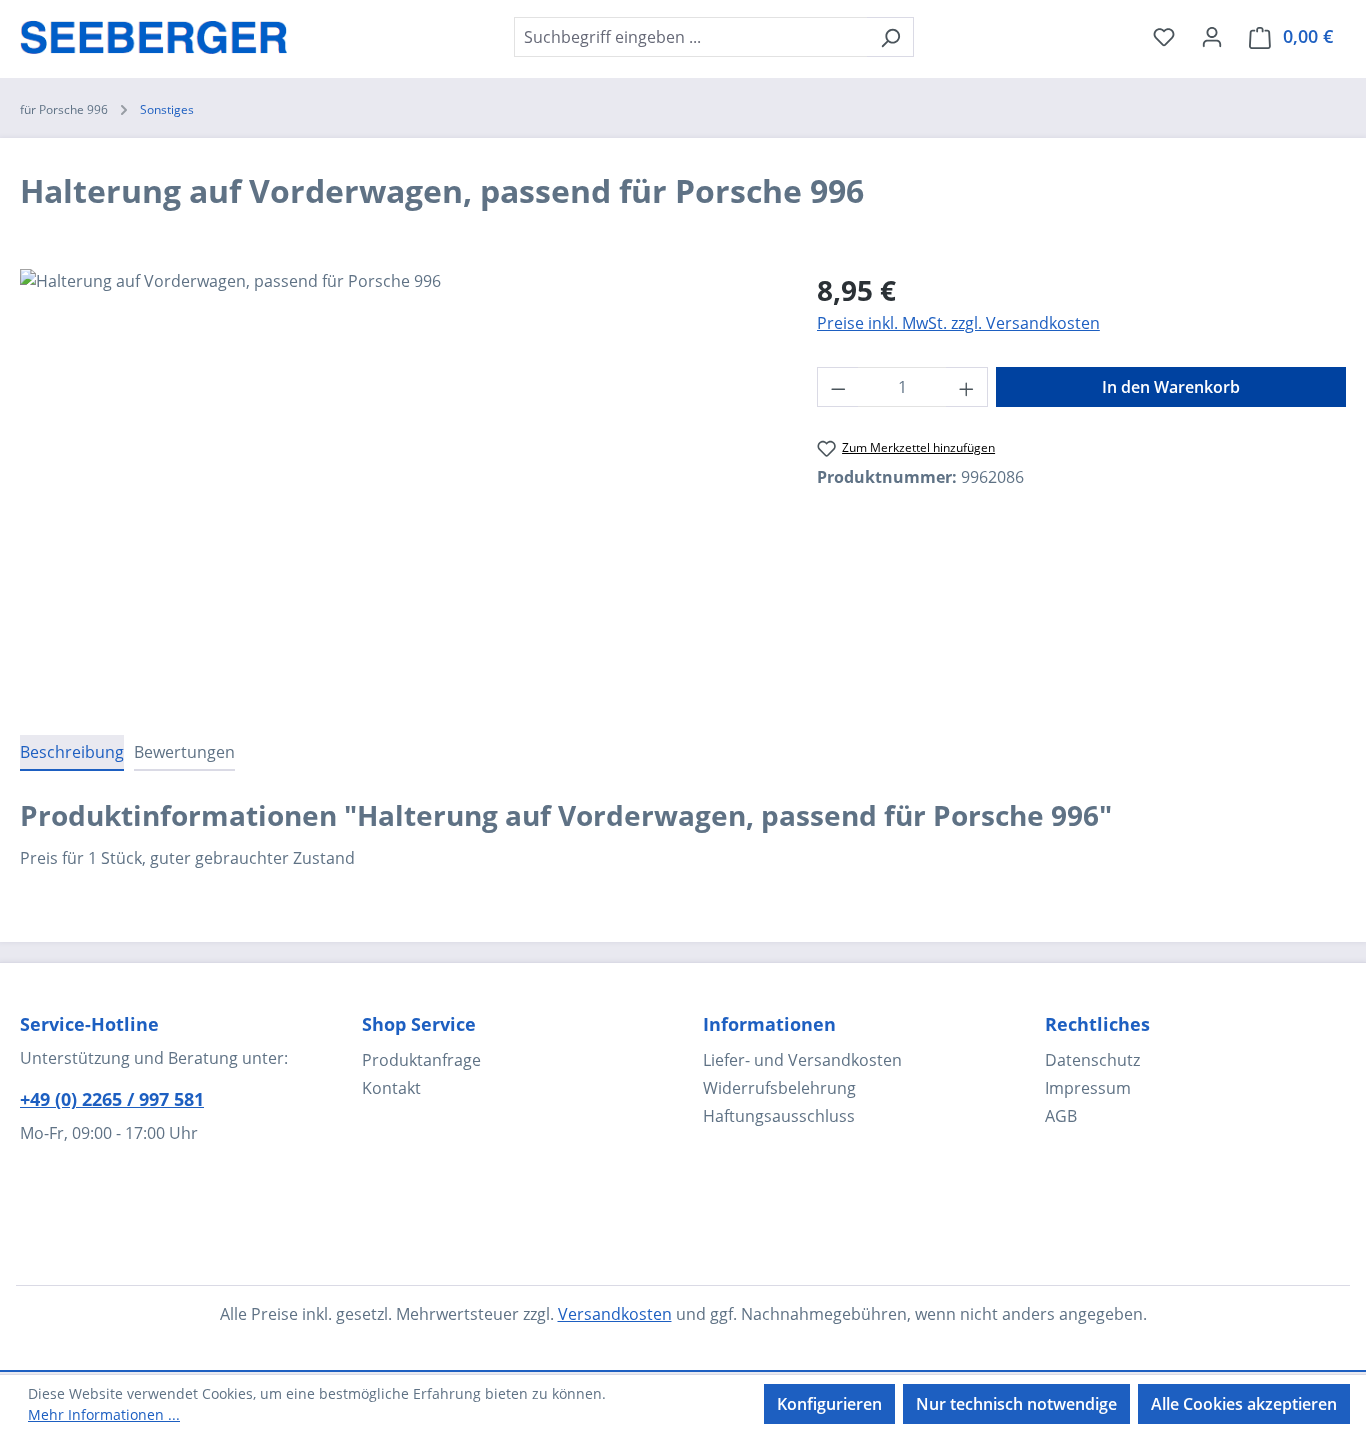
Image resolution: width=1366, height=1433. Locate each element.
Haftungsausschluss (779, 1116)
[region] (398, 484)
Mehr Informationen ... (104, 1414)
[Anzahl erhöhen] (967, 387)
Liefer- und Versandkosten (802, 1060)
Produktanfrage (421, 1060)
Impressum (1088, 1088)
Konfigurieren (829, 1404)
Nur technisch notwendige (1016, 1404)
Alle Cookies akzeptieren (1244, 1404)
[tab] (72, 753)
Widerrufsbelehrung (779, 1088)
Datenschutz (1092, 1060)
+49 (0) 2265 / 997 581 (112, 1099)
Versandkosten (615, 1314)
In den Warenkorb (1171, 387)
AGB (1061, 1116)
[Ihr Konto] (1212, 36)
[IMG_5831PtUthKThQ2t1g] (398, 484)
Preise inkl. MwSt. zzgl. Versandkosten (958, 323)
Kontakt (391, 1088)
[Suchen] (890, 37)
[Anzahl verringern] (838, 387)
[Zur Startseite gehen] (154, 33)
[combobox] (691, 37)
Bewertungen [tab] (184, 752)
